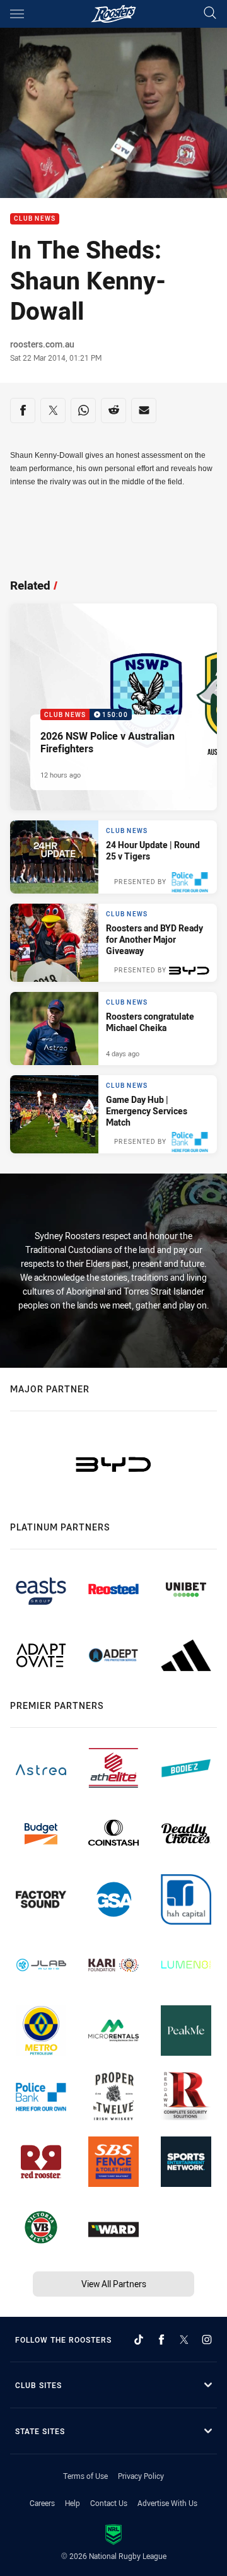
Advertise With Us (167, 2503)
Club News (35, 219)
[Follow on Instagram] (207, 2340)
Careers (42, 2503)
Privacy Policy (141, 2476)
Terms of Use (85, 2476)
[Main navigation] (17, 14)
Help (73, 2503)
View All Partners (114, 2284)
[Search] (210, 14)
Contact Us (109, 2503)
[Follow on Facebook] (161, 2340)
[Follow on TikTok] (139, 2340)
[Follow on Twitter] (184, 2340)
